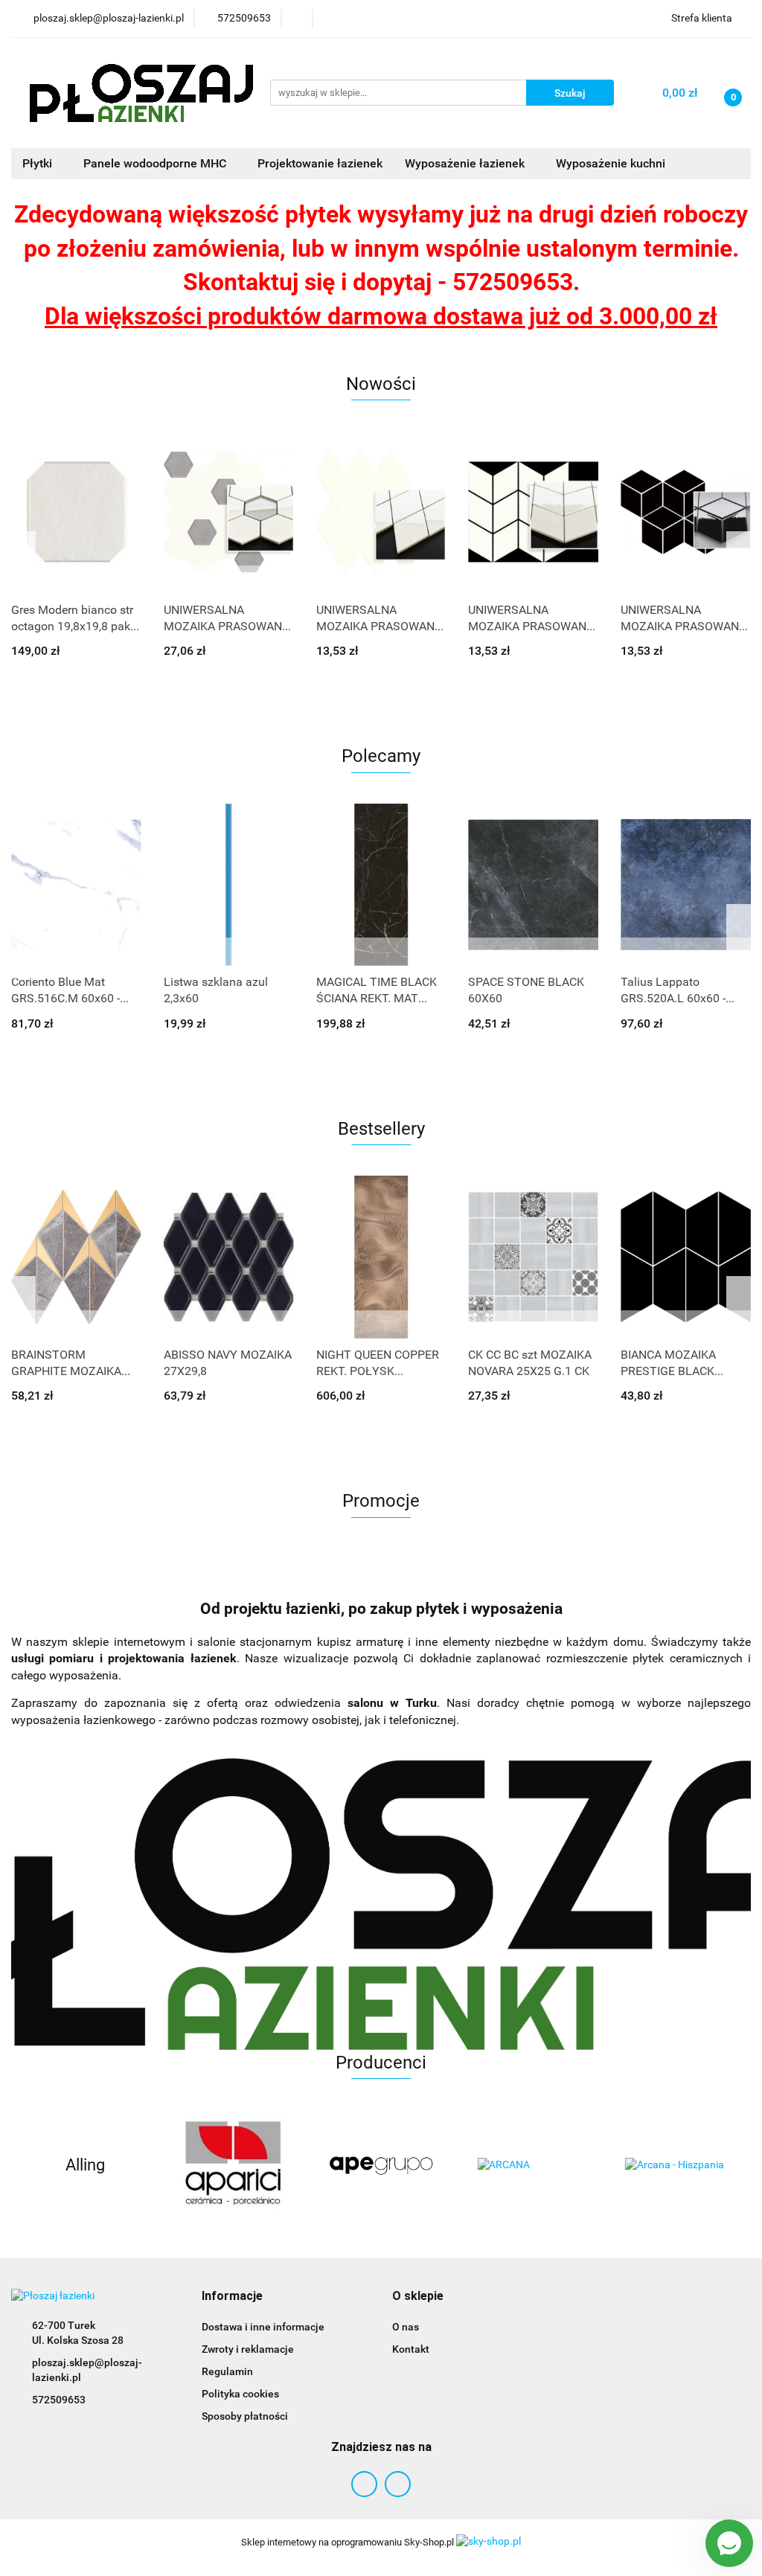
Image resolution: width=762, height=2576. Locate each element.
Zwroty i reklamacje (248, 2349)
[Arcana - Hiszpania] (677, 2165)
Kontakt (411, 2349)
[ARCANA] (529, 2165)
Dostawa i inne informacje (263, 2327)
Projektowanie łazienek (320, 163)
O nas (406, 2327)
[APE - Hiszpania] (381, 2165)
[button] (232, 2297)
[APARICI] (233, 2165)
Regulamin (227, 2371)
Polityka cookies (240, 2394)
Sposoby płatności (245, 2416)
